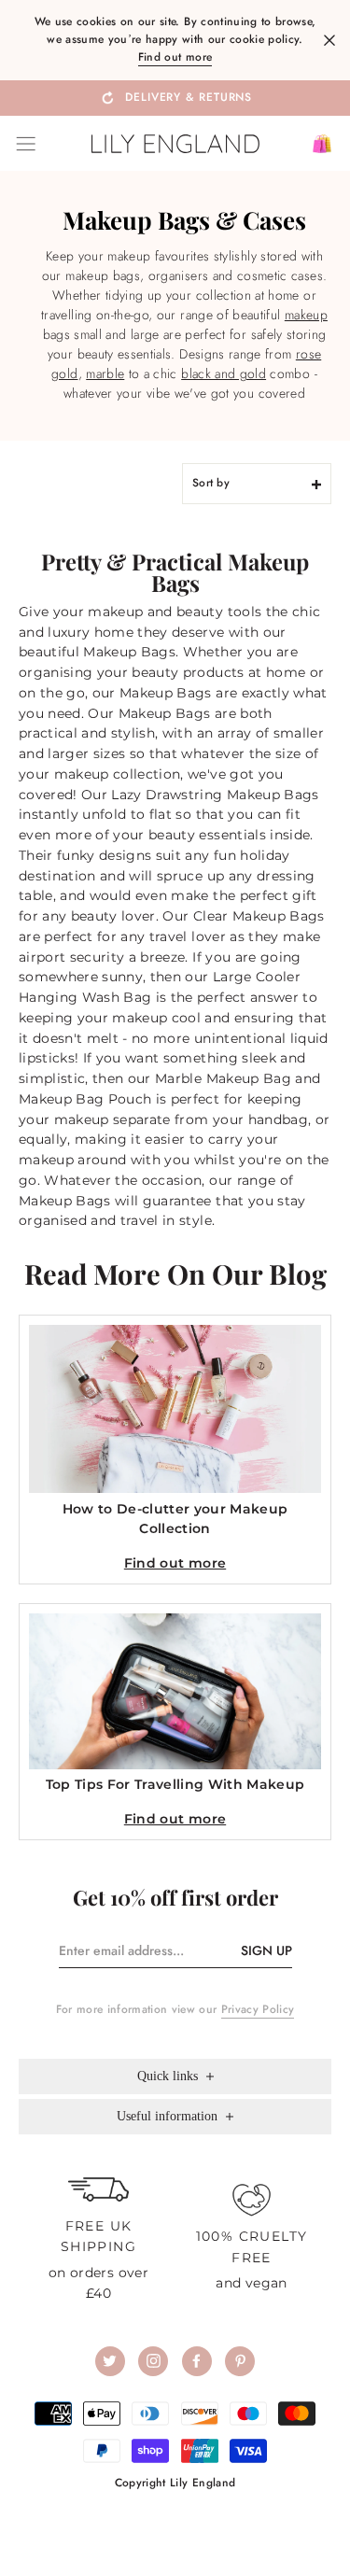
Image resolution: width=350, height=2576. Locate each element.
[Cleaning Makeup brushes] (282, 315)
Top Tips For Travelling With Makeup (175, 1784)
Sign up (266, 1950)
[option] (175, 97)
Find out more (175, 57)
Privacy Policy (258, 2009)
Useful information (169, 2116)
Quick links (169, 2076)
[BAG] (315, 144)
